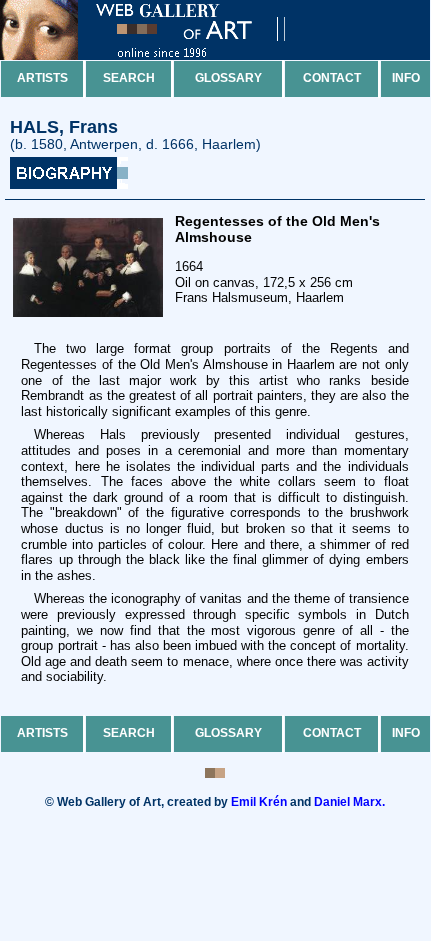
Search (129, 78)
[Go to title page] (160, 55)
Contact (332, 78)
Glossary (228, 78)
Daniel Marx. (349, 802)
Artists (42, 78)
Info (406, 78)
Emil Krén (259, 802)
